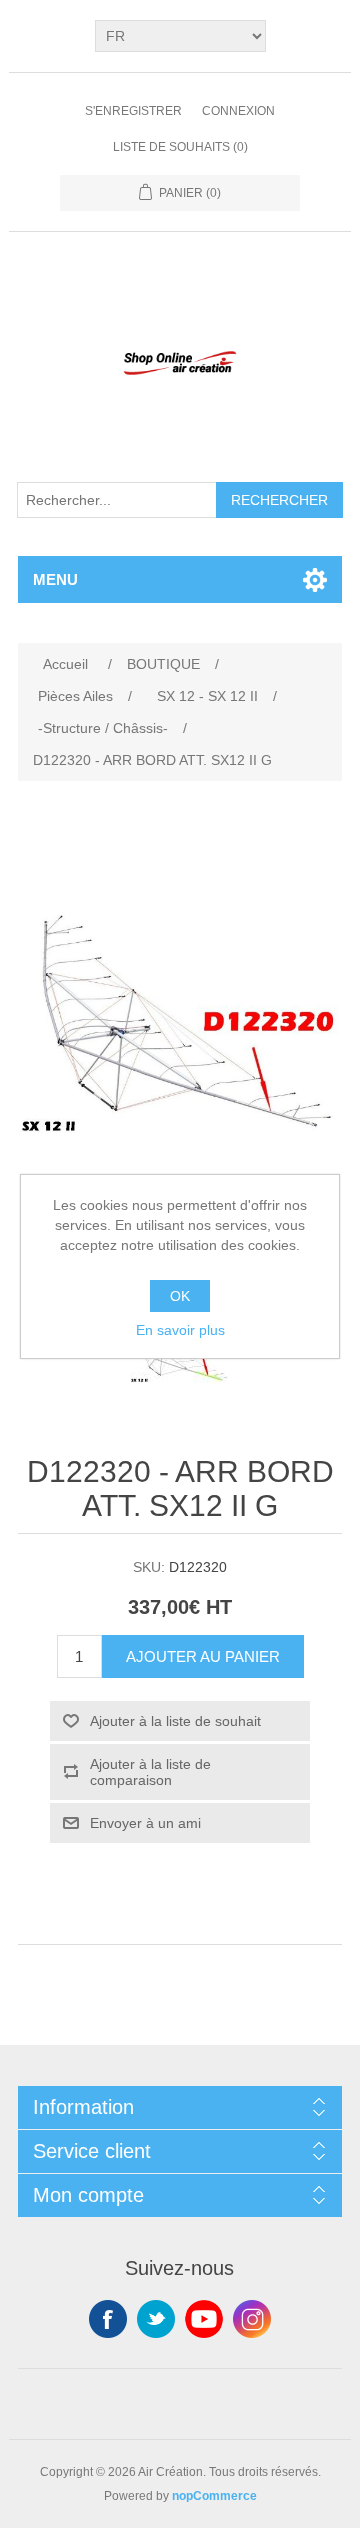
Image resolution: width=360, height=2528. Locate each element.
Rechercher (279, 500)
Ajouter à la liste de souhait (175, 1721)
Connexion (238, 111)
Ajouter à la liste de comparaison (150, 1772)
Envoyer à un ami (145, 1823)
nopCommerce (214, 2496)
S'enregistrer (133, 111)
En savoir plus (180, 1330)
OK (180, 1296)
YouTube (204, 2319)
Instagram (252, 2319)
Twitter (156, 2319)
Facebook (108, 2319)
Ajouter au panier (203, 1656)
